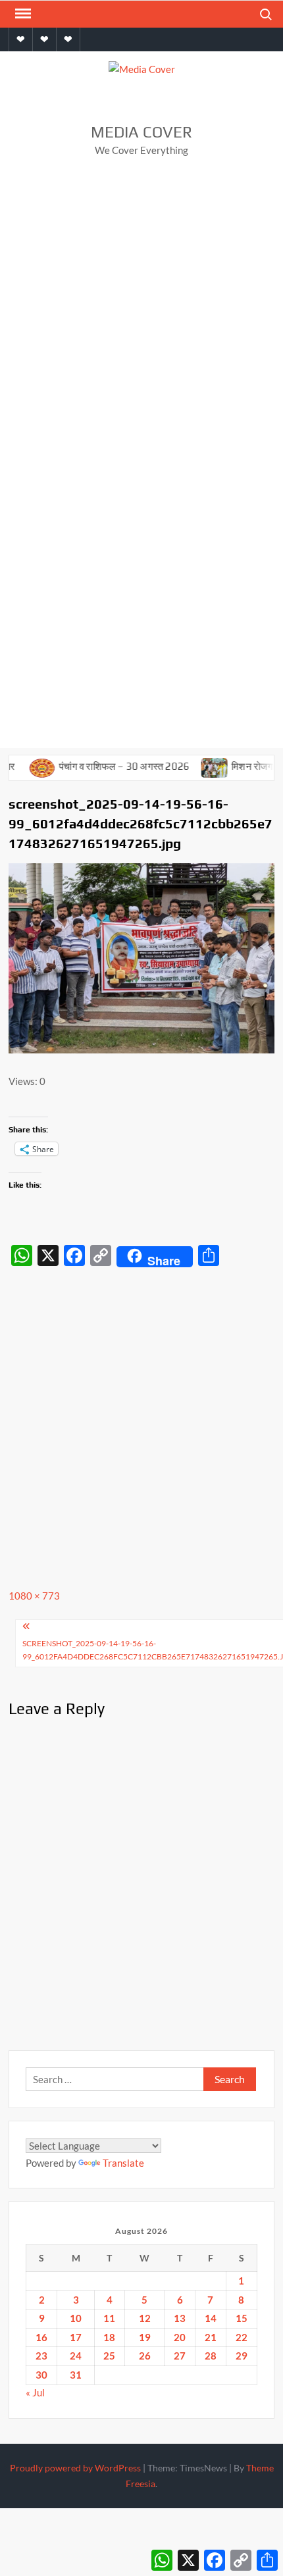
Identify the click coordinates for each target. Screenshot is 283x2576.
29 (242, 2356)
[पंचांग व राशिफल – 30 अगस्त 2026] (25, 766)
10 (76, 2318)
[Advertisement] (141, 317)
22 (242, 2337)
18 (109, 2337)
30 (41, 2375)
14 (211, 2318)
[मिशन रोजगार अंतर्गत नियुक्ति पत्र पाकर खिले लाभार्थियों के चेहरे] (198, 766)
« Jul (35, 2392)
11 (109, 2318)
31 (76, 2375)
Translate (123, 2163)
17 (76, 2337)
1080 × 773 (34, 1596)
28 (211, 2356)
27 (180, 2356)
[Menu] (22, 14)
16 (41, 2337)
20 (180, 2337)
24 (76, 2356)
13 (180, 2318)
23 (41, 2356)
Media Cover (141, 132)
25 (109, 2356)
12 (145, 2318)
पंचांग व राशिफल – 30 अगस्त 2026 (107, 766)
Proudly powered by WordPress (75, 2468)
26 (145, 2356)
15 (242, 2318)
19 (145, 2337)
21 (211, 2337)
